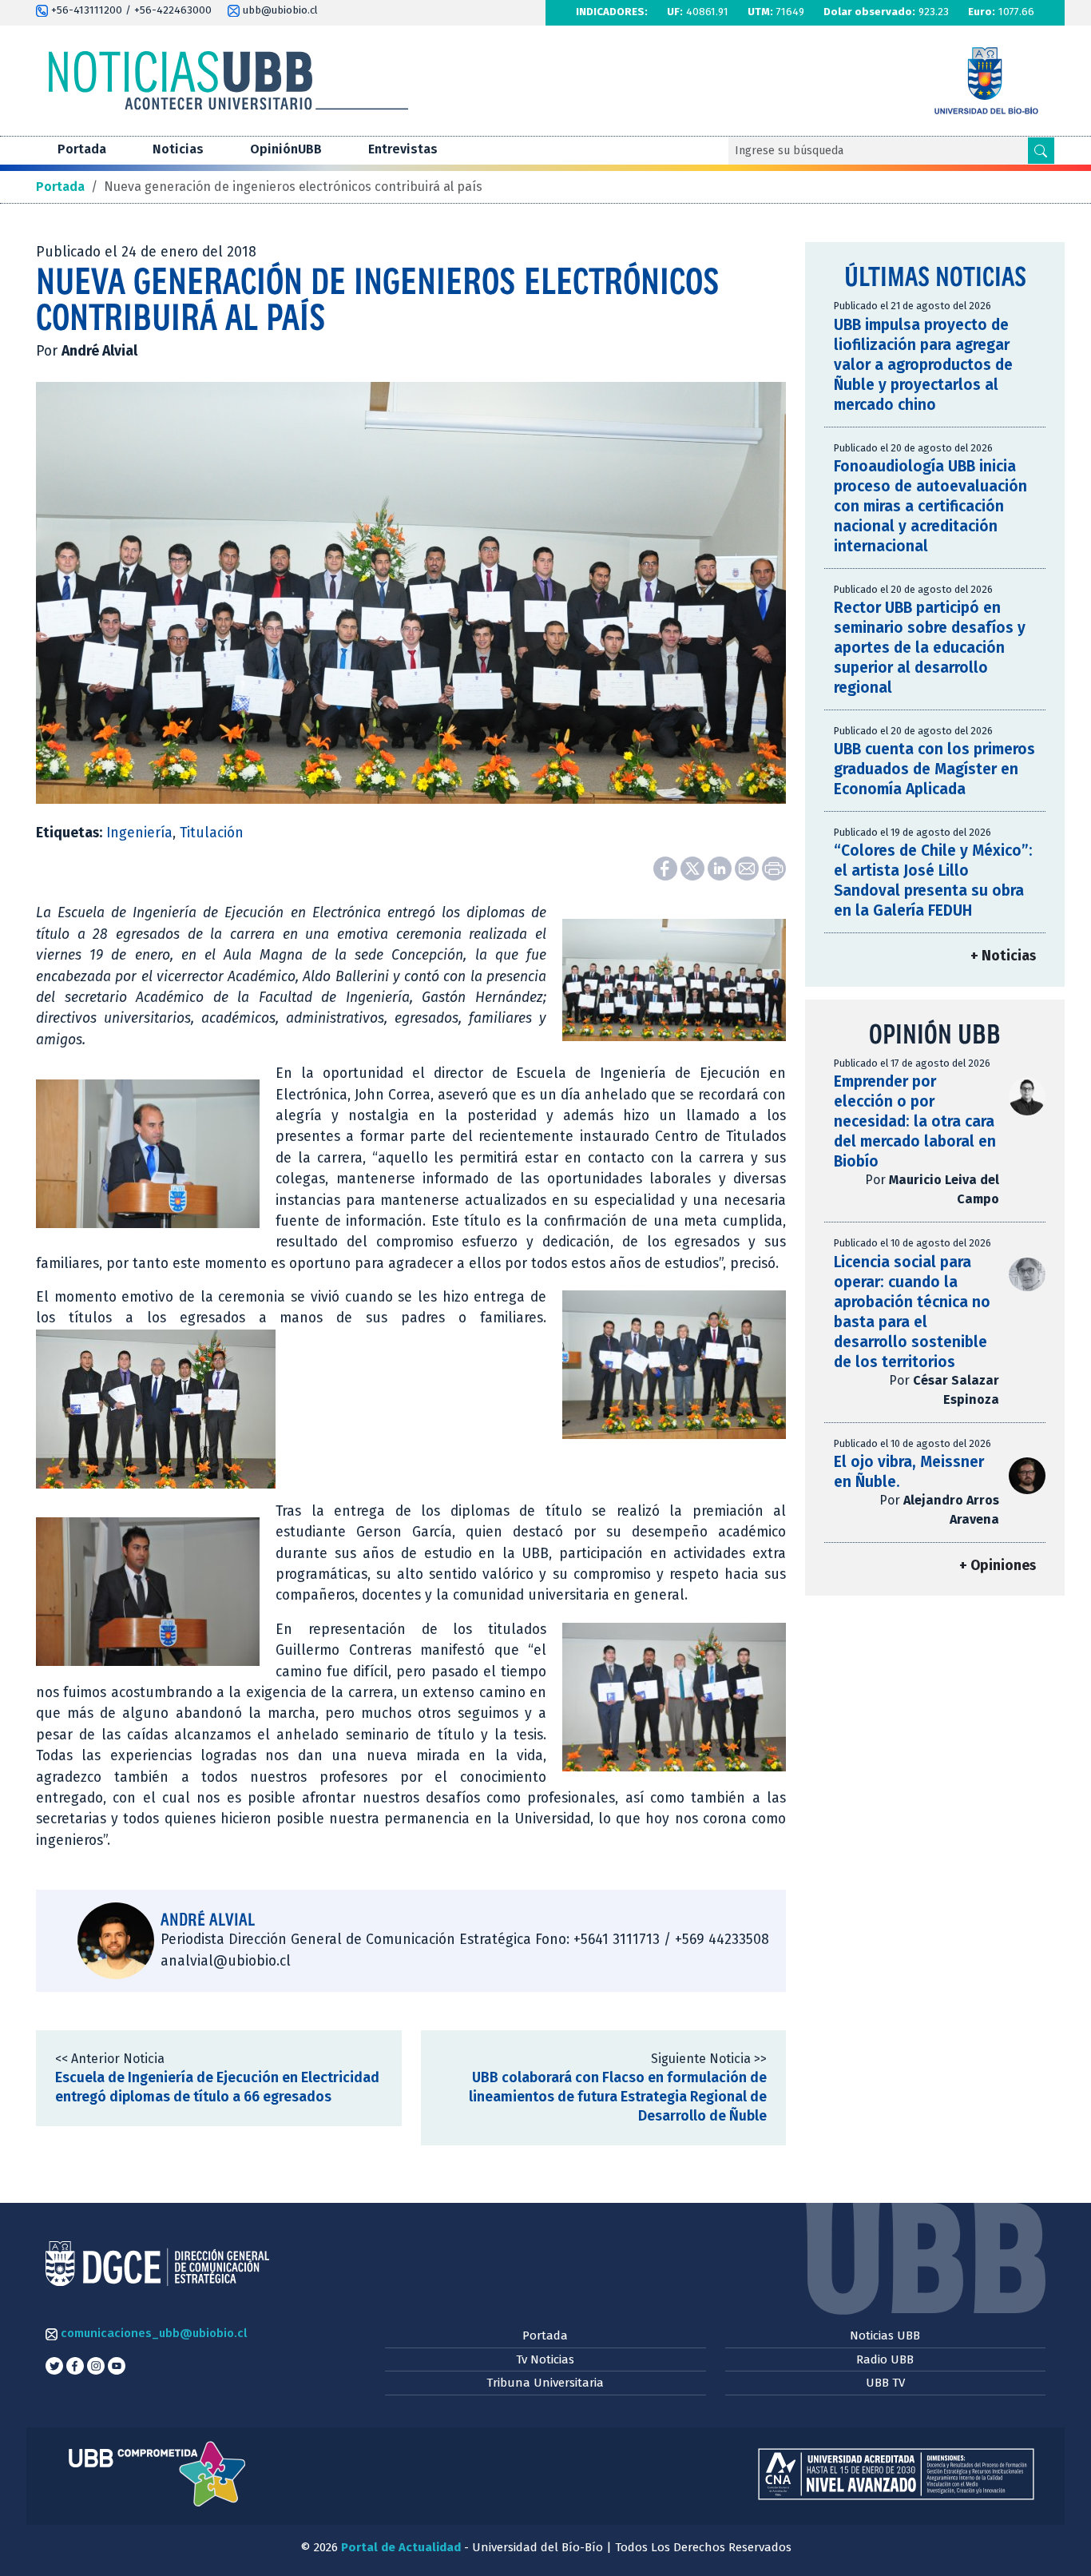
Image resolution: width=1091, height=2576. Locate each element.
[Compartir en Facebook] (667, 868)
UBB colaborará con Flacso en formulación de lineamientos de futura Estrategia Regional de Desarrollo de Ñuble (618, 2097)
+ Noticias (1003, 956)
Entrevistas (403, 149)
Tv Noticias (545, 2359)
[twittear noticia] (694, 868)
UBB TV (885, 2383)
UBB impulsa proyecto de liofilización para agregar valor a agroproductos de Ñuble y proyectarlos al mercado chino (923, 365)
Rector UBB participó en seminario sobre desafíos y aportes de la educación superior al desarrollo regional (930, 648)
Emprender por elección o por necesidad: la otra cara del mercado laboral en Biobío (915, 1121)
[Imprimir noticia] (774, 868)
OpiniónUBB (286, 149)
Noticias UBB (885, 2335)
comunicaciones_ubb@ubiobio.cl (152, 2333)
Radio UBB (885, 2359)
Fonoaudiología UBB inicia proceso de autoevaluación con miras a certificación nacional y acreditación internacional (930, 506)
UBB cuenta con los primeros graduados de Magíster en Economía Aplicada (934, 769)
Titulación (212, 833)
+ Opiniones (998, 1566)
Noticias (178, 149)
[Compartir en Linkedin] (721, 868)
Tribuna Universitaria (545, 2383)
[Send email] (748, 868)
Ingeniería (139, 833)
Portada (82, 149)
